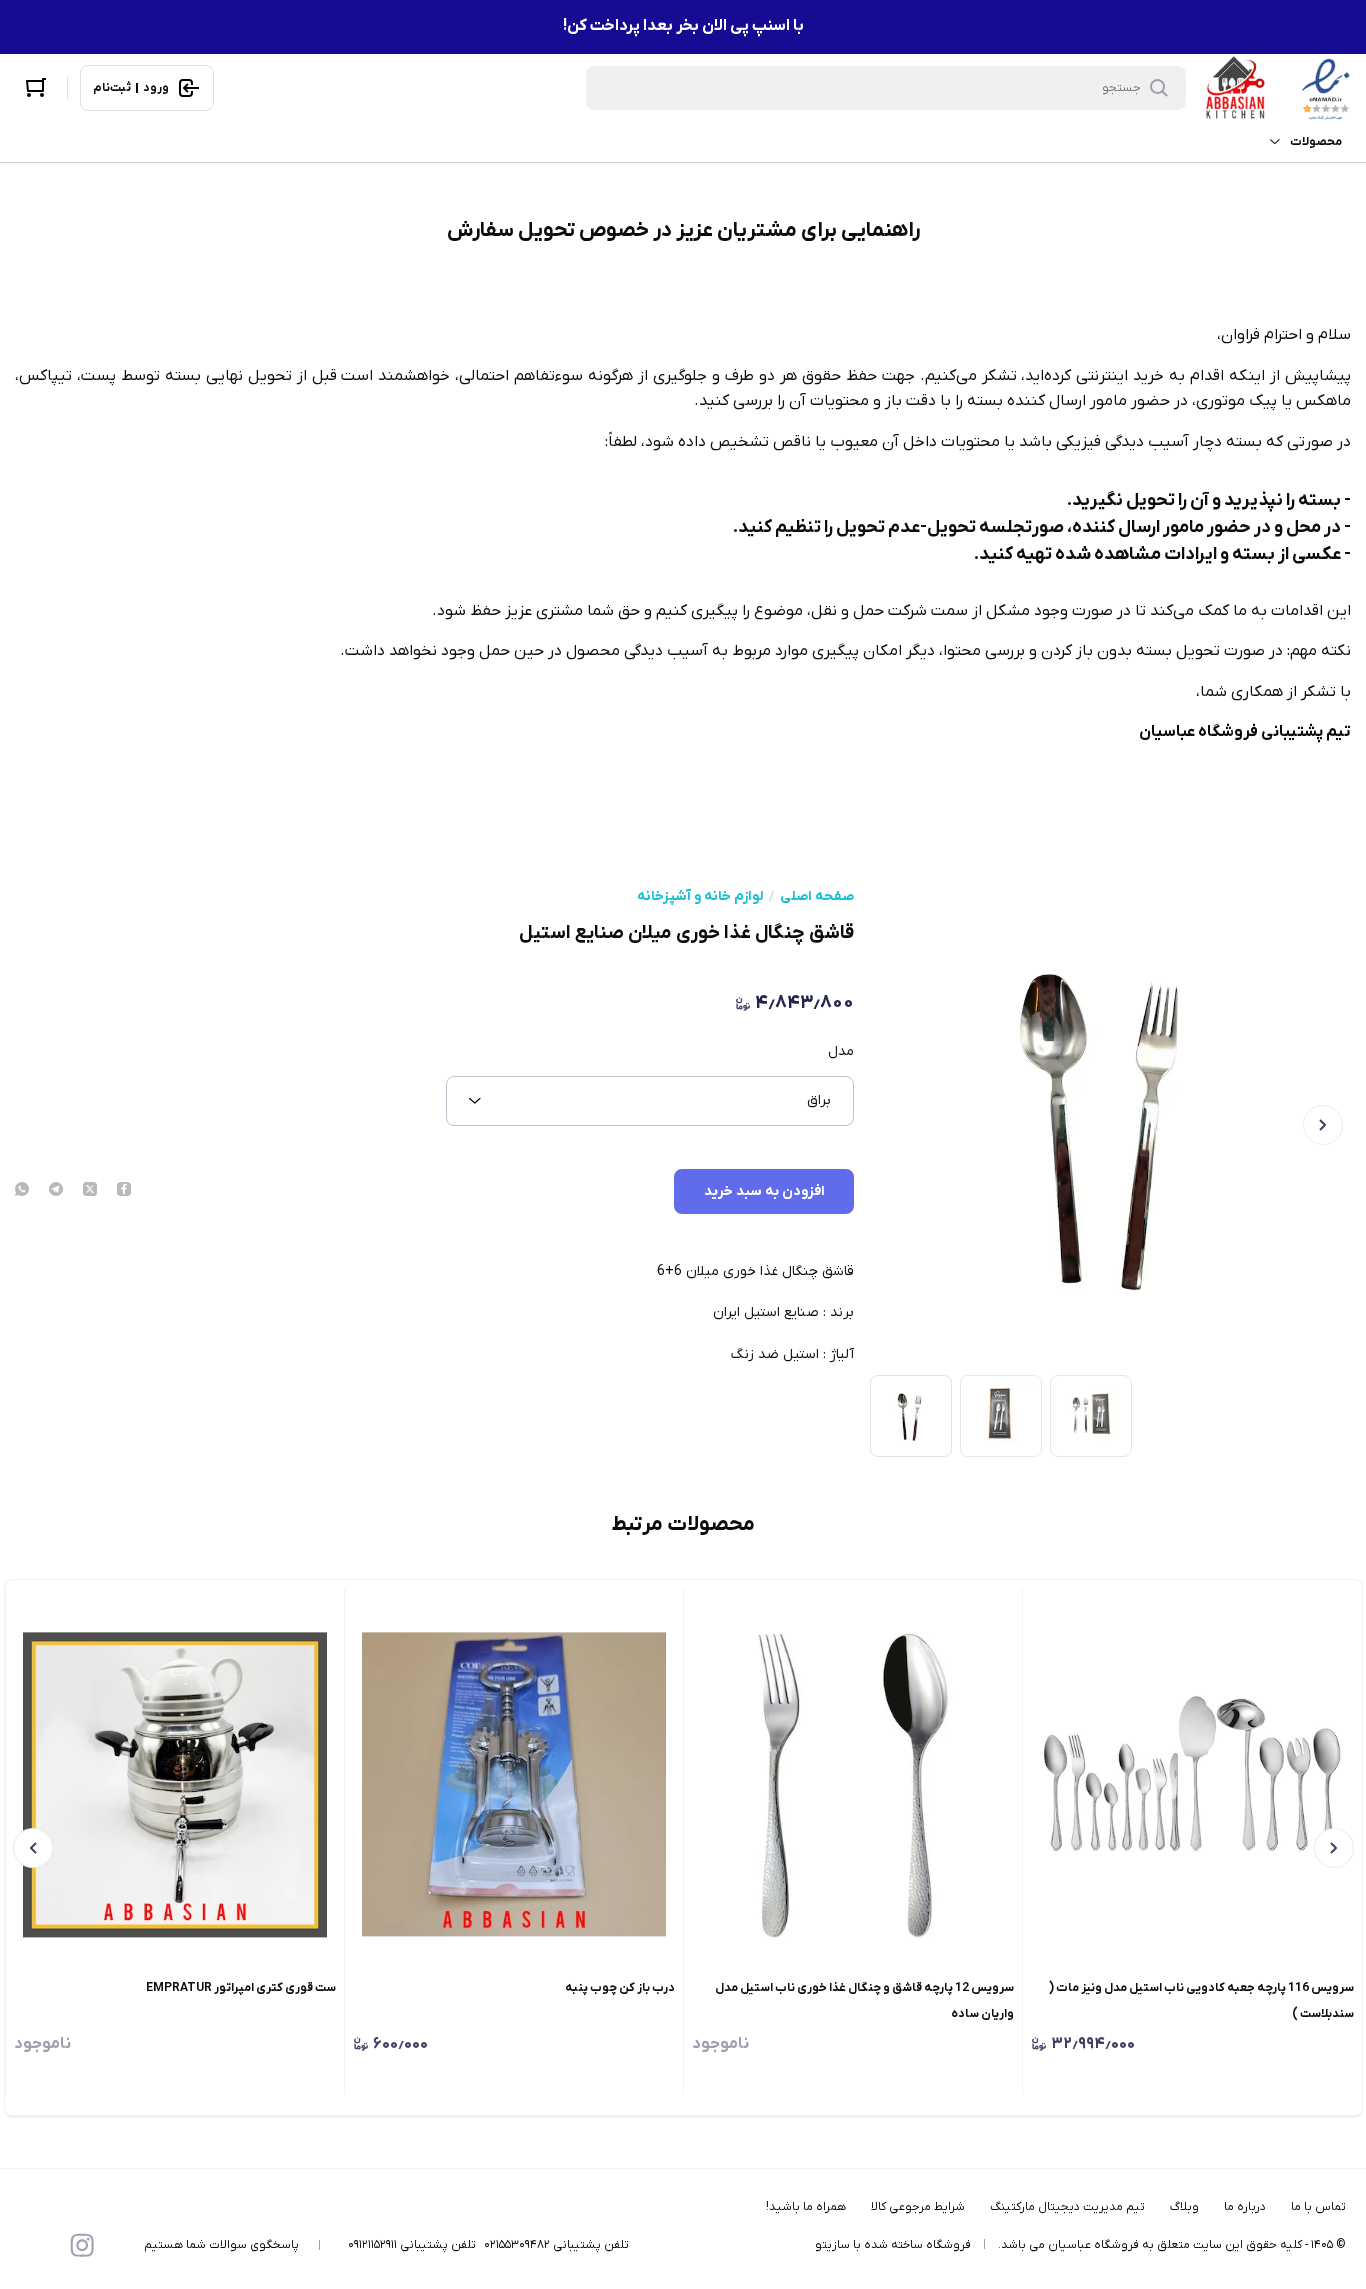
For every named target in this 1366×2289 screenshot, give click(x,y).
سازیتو (832, 2245)
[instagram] (82, 2245)
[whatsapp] (22, 1191)
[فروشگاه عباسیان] (1278, 88)
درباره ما (1245, 2207)
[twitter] (90, 1191)
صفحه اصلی (817, 897)
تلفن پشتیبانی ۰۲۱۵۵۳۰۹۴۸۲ (556, 2245)
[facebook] (124, 1191)
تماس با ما (1318, 2207)
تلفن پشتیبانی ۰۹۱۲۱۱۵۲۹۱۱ (412, 2245)
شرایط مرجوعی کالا (918, 2207)
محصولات (1316, 142)
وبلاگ (1184, 2207)
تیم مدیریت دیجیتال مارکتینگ (1067, 2207)
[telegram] (56, 1191)
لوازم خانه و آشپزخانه (700, 897)
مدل (841, 1052)
